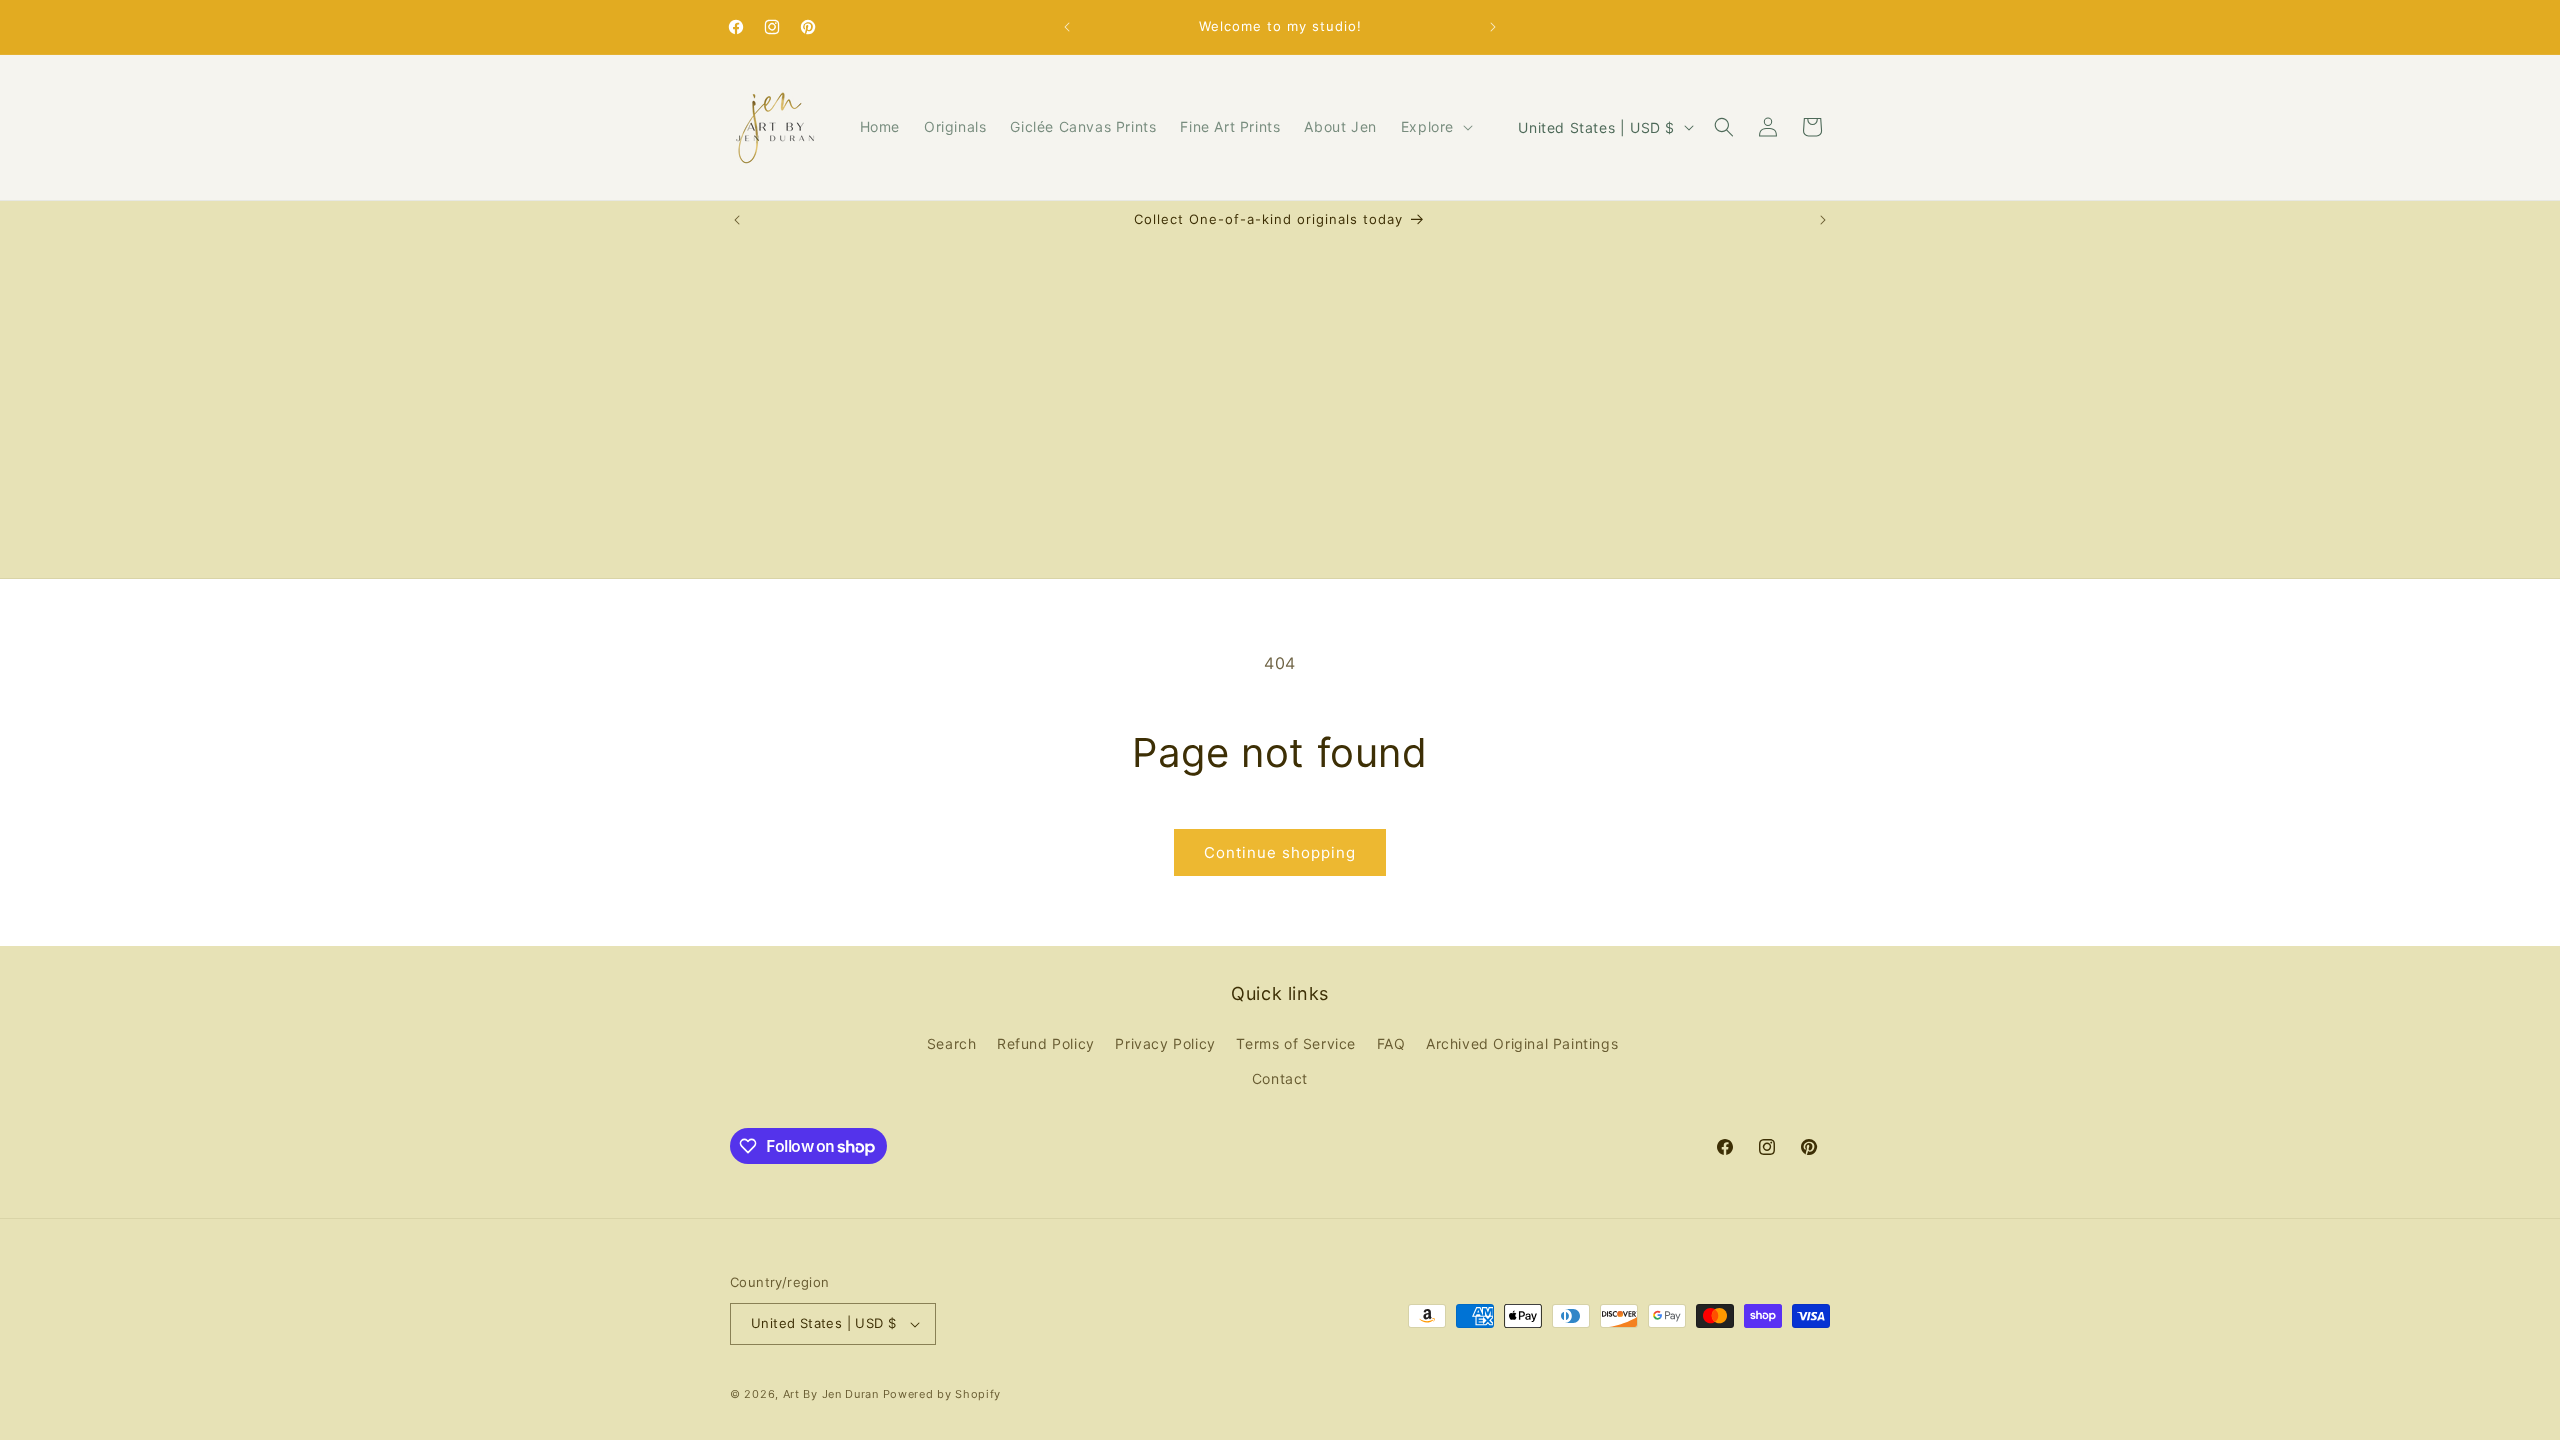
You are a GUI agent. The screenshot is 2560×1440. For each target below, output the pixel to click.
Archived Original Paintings (1522, 1043)
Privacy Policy (1165, 1043)
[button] (1435, 127)
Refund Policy (1046, 1043)
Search (952, 1043)
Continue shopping (1280, 852)
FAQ (1391, 1043)
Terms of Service (1296, 1043)
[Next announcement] (1493, 27)
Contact (1280, 1078)
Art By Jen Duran (831, 1394)
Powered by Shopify (942, 1394)
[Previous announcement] (1067, 27)
